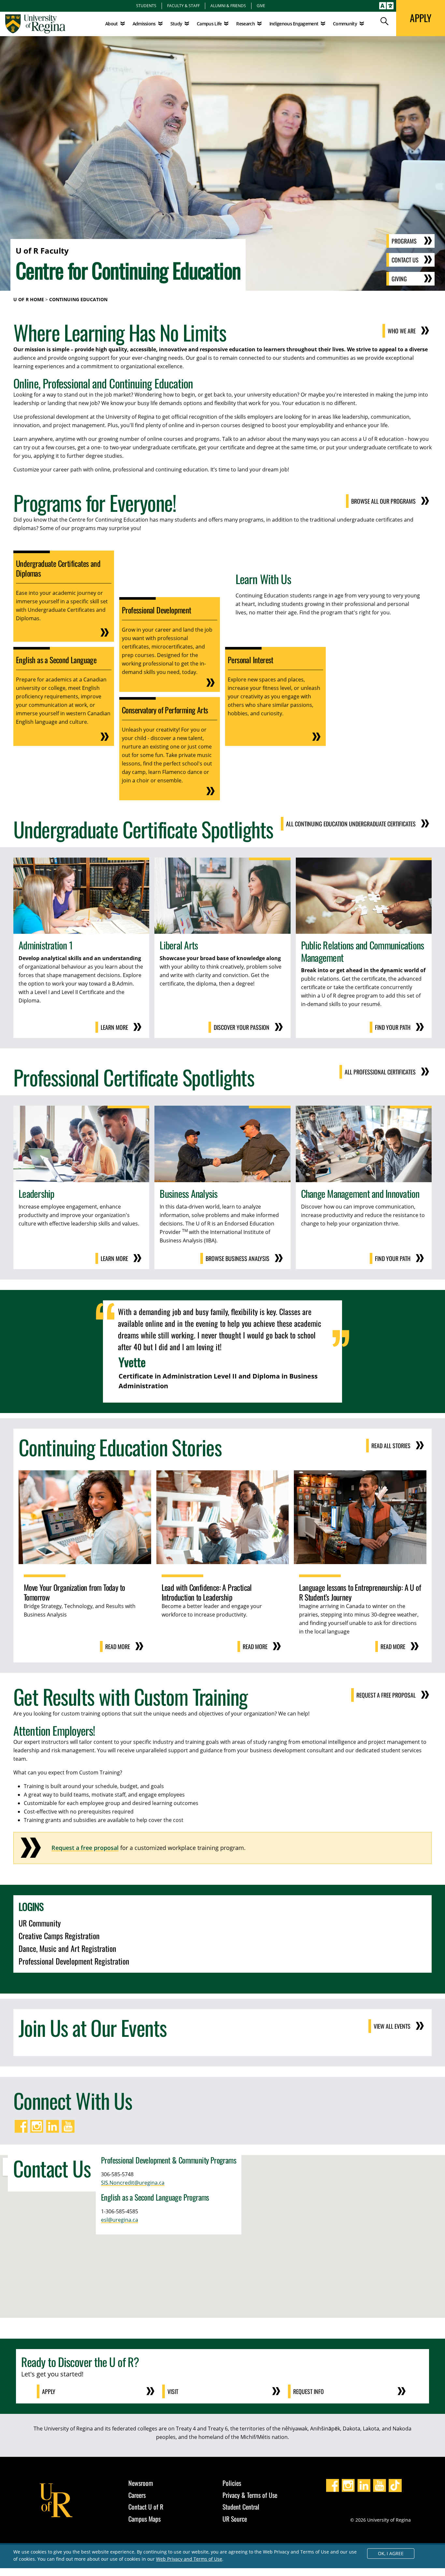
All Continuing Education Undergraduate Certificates (351, 824)
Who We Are (402, 331)
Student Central (241, 2507)
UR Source (235, 2519)
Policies (232, 2483)
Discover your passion (242, 1027)
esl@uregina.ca (120, 2220)
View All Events (392, 2026)
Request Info (309, 2391)
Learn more (114, 1027)
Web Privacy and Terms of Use (189, 2559)
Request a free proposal (85, 1848)
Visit (173, 2391)
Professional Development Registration (74, 1961)
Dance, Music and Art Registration (67, 1948)
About (112, 24)
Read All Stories (391, 1446)
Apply (49, 2391)
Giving (399, 279)
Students (146, 6)
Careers (137, 2495)
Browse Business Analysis (237, 1258)
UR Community (40, 1923)
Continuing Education (78, 299)
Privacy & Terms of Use (250, 2495)
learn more (114, 1258)
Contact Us (405, 260)
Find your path (393, 1027)
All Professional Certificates (380, 1072)
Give (261, 6)
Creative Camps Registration (59, 1936)
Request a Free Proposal (386, 1695)
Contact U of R (146, 2507)
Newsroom (141, 2483)
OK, (391, 2553)
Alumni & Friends (228, 6)
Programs (404, 241)
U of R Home (29, 299)
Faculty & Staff (183, 6)
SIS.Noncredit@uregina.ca (133, 2183)
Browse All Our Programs (383, 501)
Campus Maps (144, 2519)
